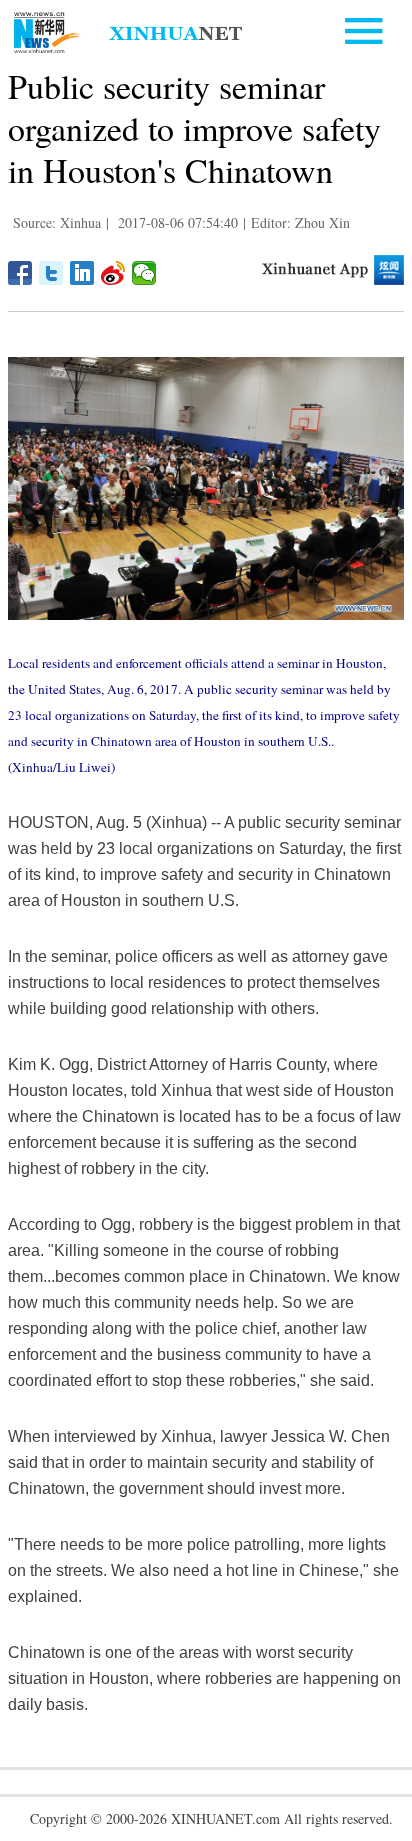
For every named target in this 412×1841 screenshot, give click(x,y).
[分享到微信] (144, 273)
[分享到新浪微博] (113, 273)
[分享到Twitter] (51, 273)
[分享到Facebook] (20, 273)
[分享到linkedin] (82, 273)
